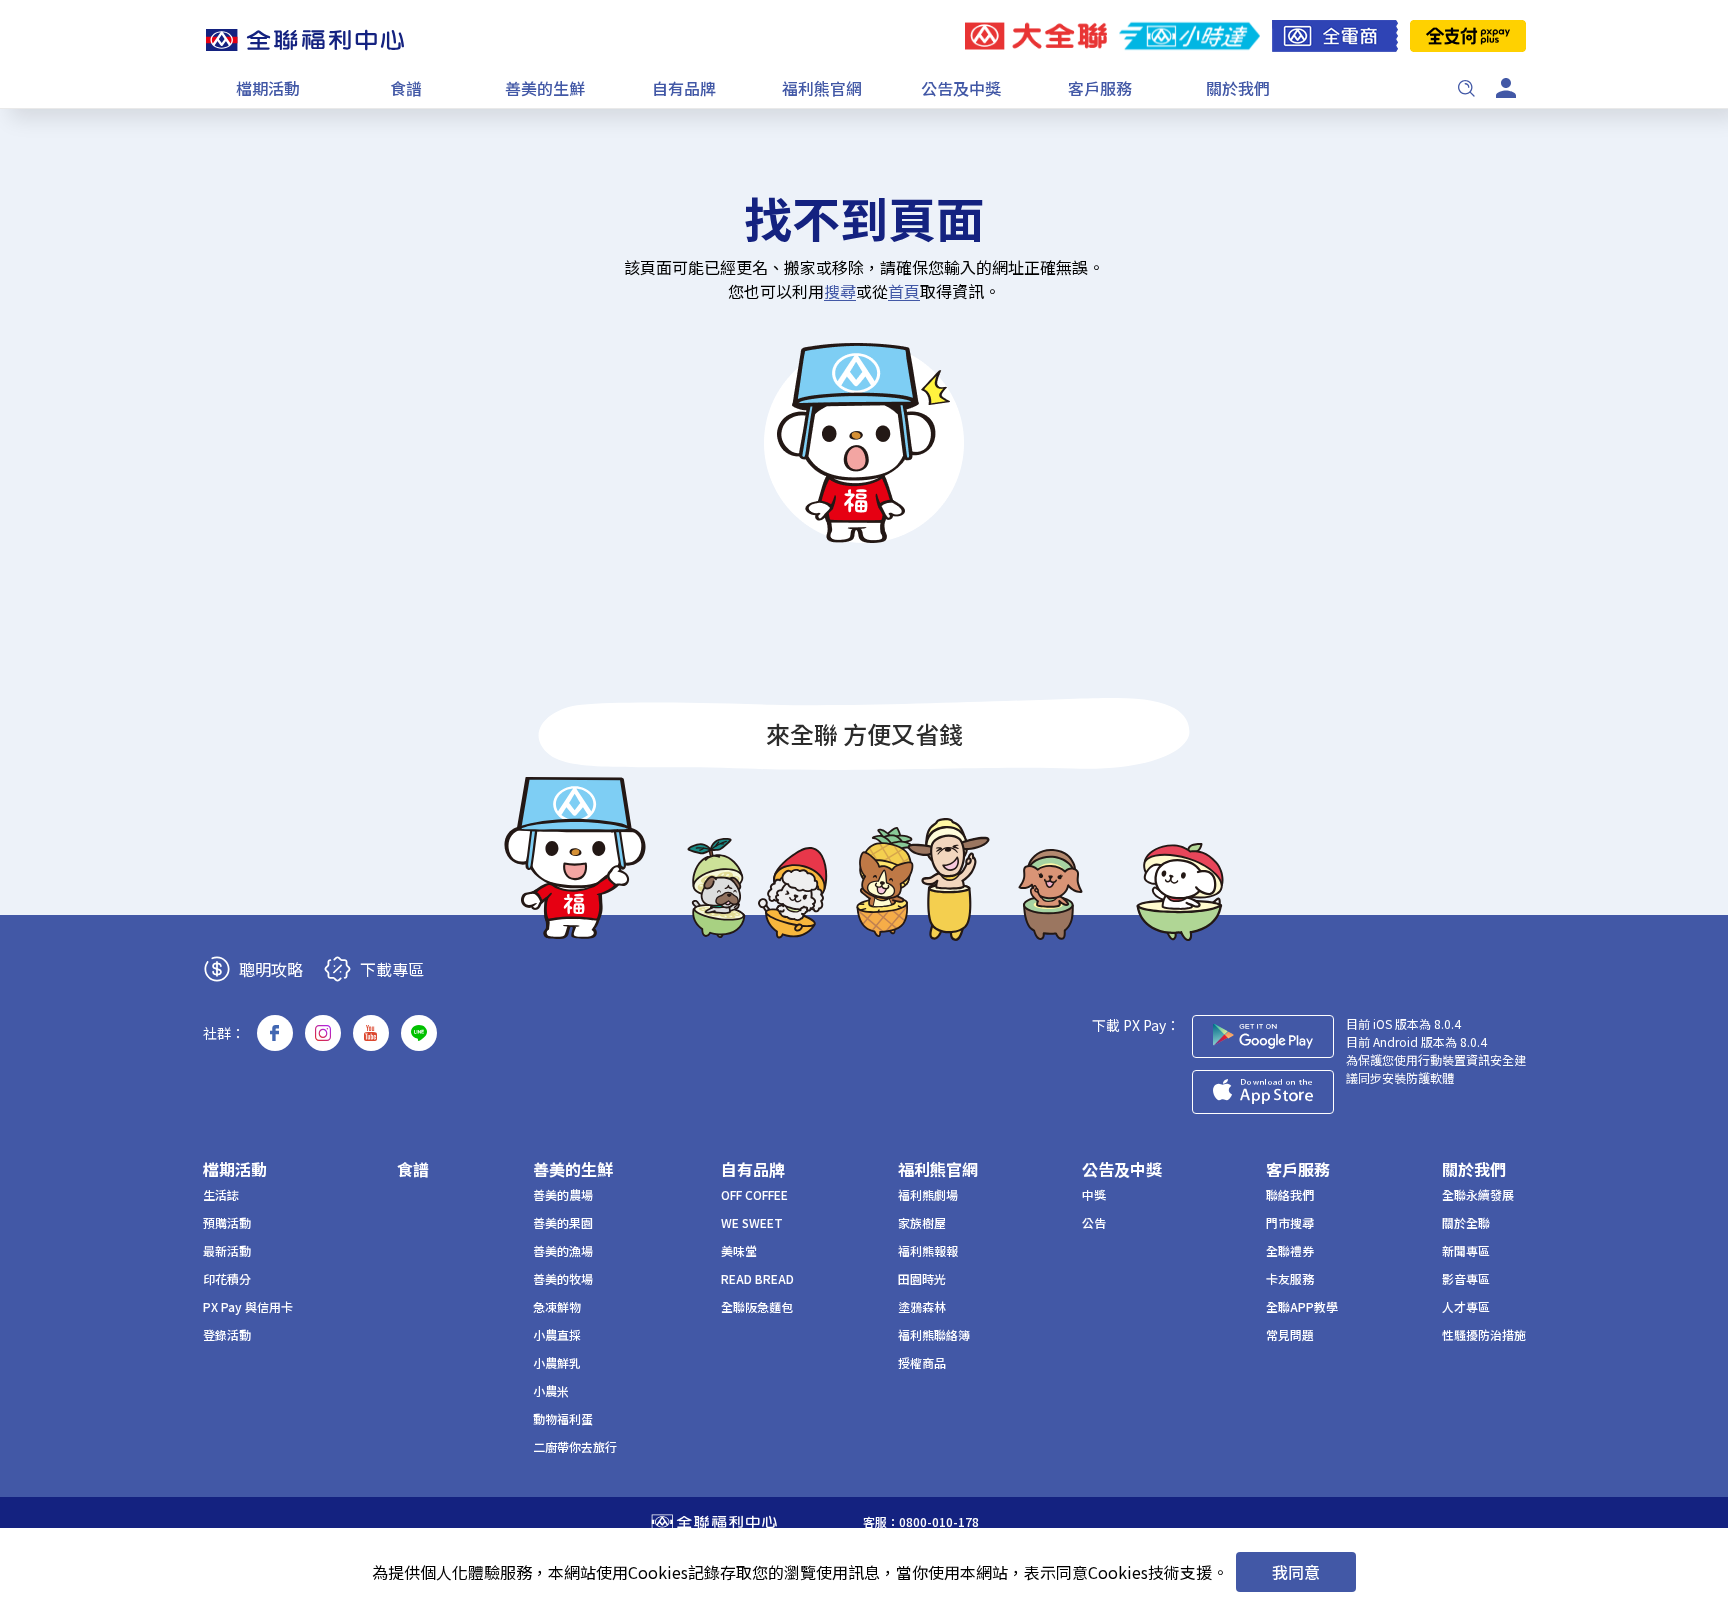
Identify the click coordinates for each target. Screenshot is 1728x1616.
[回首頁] (305, 40)
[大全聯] (1035, 36)
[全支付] (1468, 36)
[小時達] (1189, 36)
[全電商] (1335, 36)
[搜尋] (1466, 88)
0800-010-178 (939, 1521)
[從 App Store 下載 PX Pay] (1263, 1092)
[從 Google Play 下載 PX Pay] (1263, 1036)
